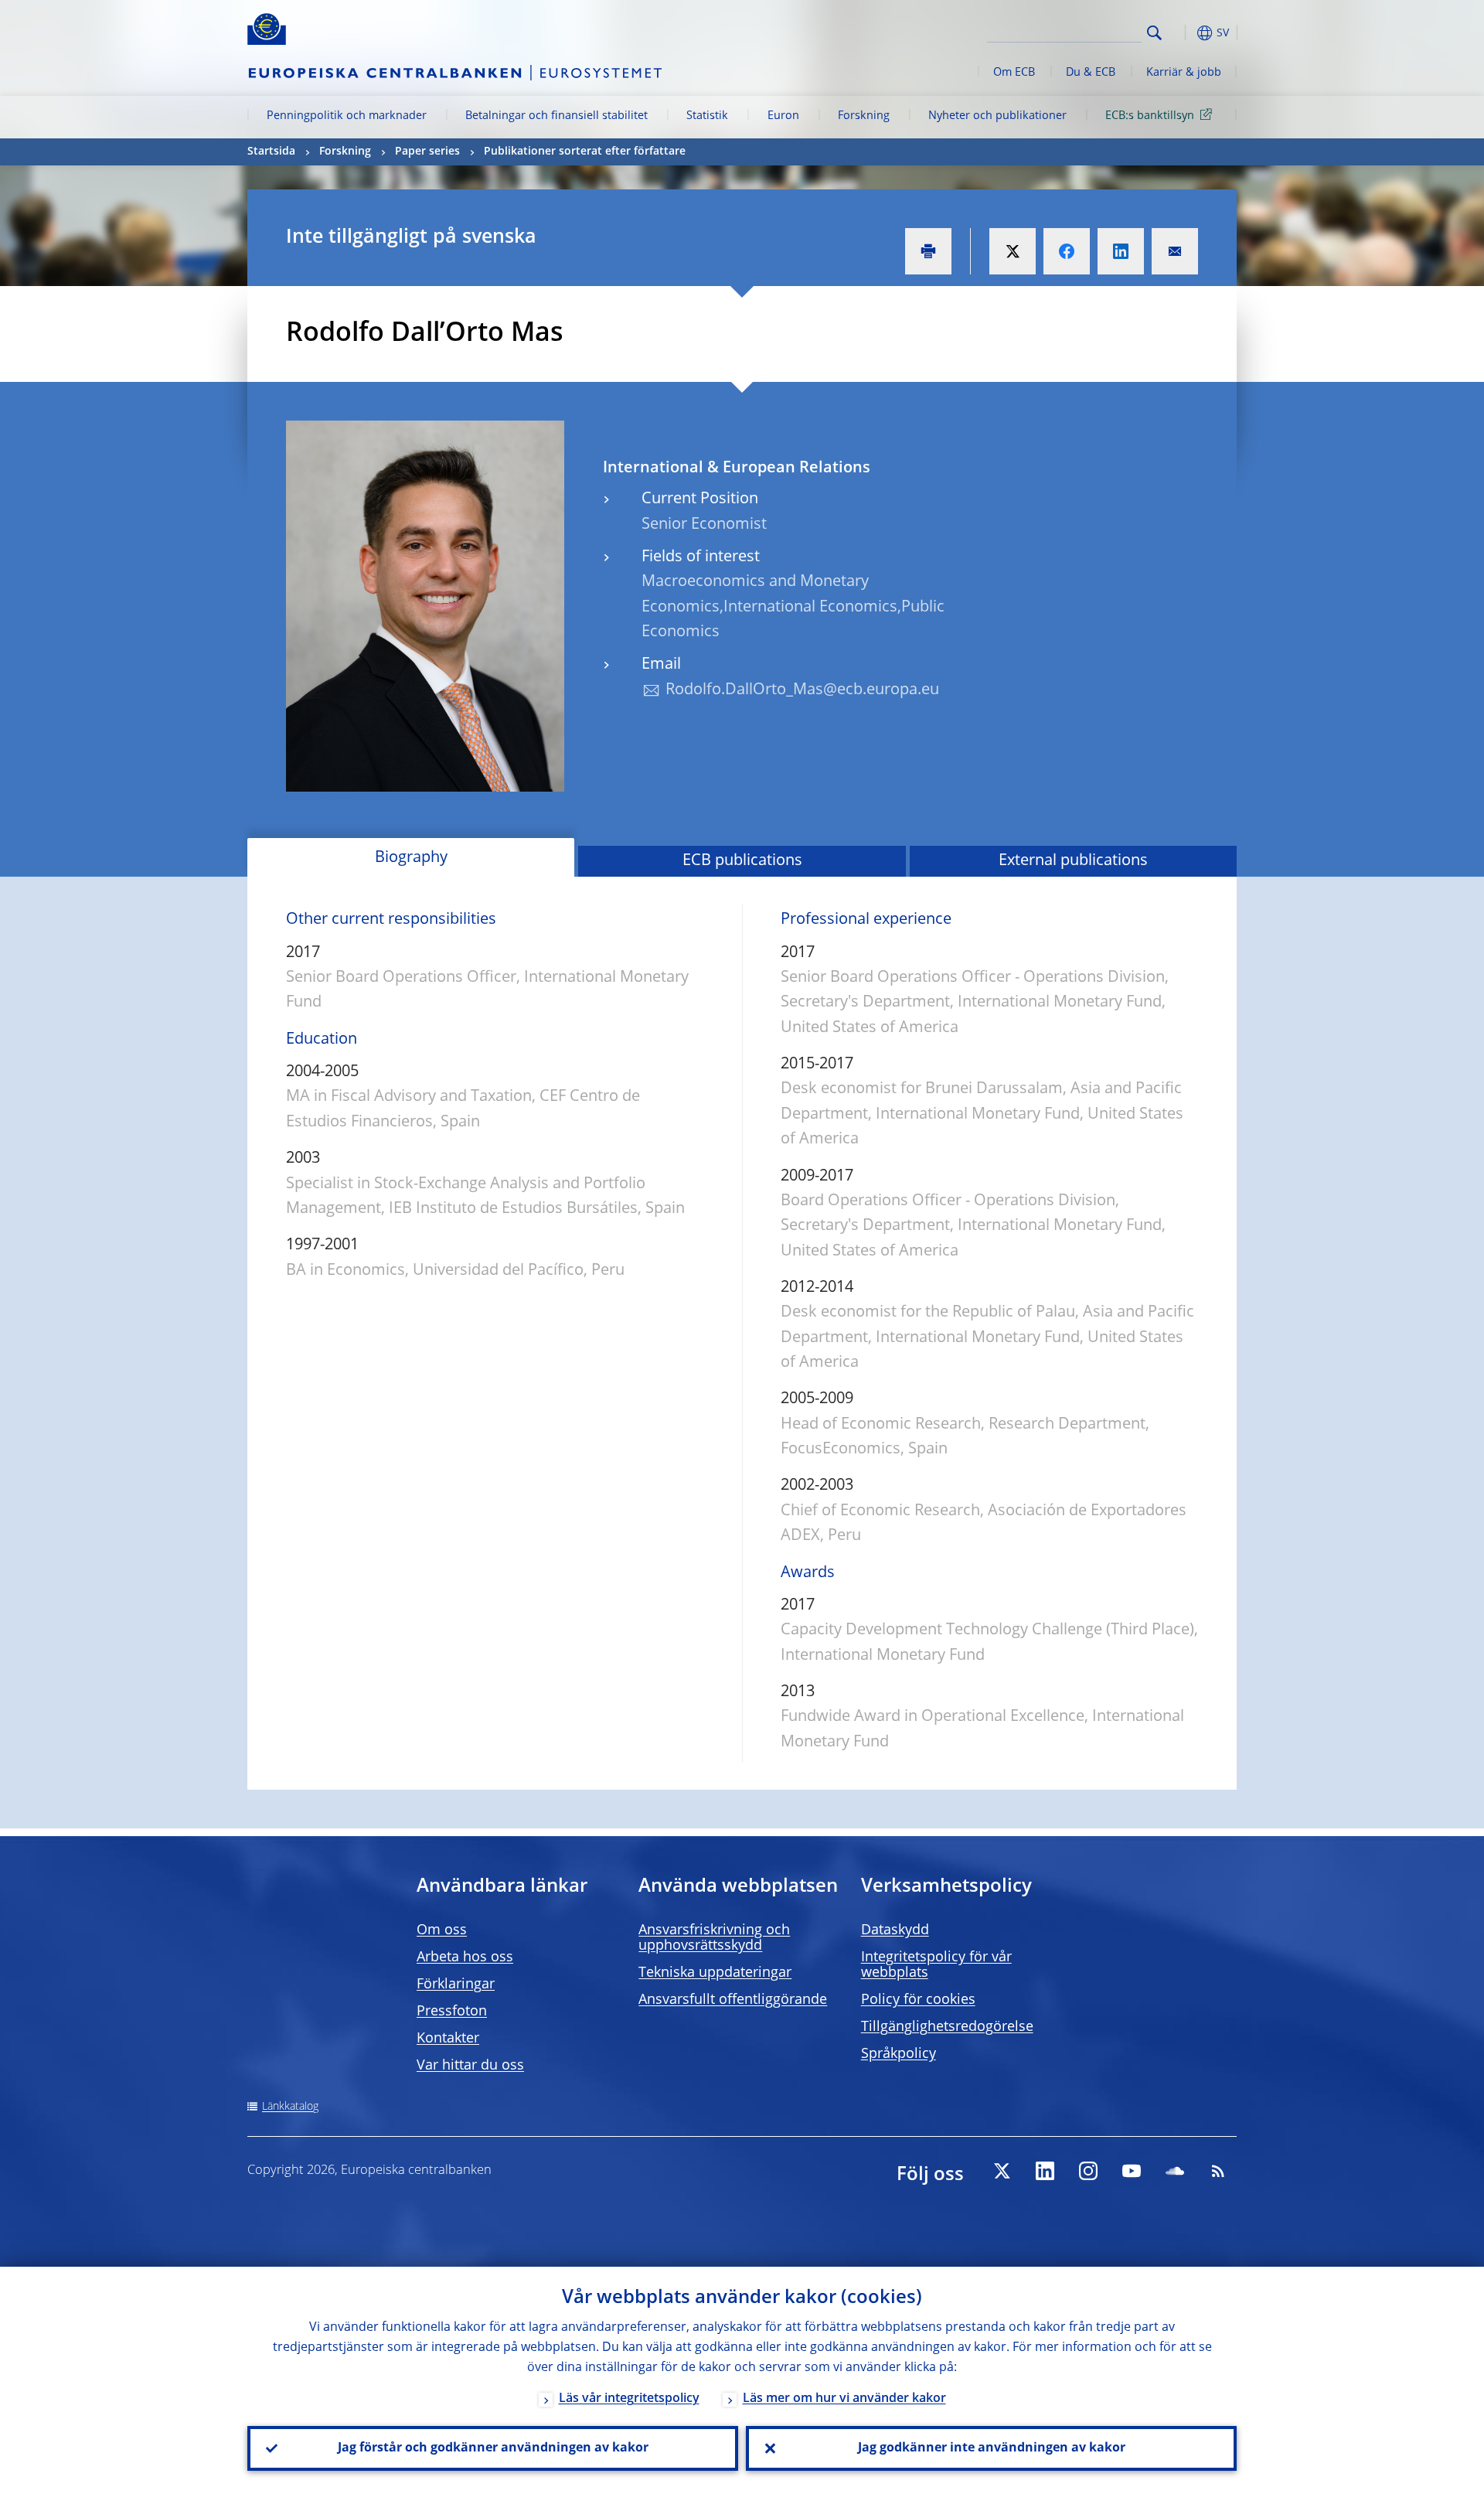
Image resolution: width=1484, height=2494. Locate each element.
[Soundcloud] (1175, 2171)
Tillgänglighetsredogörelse (947, 2027)
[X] (1002, 2171)
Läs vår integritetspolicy (629, 2399)
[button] (1183, 33)
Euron (783, 116)
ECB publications (742, 861)
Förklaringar (456, 1985)
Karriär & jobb (1184, 73)
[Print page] (928, 251)
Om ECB (1014, 73)
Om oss (442, 1930)
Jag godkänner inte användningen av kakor (992, 2448)
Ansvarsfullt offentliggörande (733, 2000)
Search (1154, 33)
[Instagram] (1088, 2171)
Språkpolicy (899, 2054)
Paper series (427, 152)
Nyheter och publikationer (997, 116)
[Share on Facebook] (1067, 251)
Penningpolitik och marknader (347, 116)
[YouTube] (1132, 2171)
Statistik (707, 116)
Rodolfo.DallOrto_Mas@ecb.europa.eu (802, 690)
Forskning (864, 116)
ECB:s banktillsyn (1150, 116)
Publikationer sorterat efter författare (585, 152)
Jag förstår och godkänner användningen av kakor (493, 2448)
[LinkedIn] (1045, 2171)
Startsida (271, 152)
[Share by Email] (1175, 251)
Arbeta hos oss (465, 1957)
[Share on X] (1013, 251)
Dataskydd (895, 1930)
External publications (1073, 861)
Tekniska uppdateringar (715, 1973)
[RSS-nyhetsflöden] (1218, 2171)
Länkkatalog (290, 2107)
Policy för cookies (918, 2000)
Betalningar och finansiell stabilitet (556, 116)
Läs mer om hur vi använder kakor (844, 2399)
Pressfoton (452, 2012)
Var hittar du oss (470, 2066)
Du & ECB (1091, 73)
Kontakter (448, 2039)
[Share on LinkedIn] (1121, 251)
